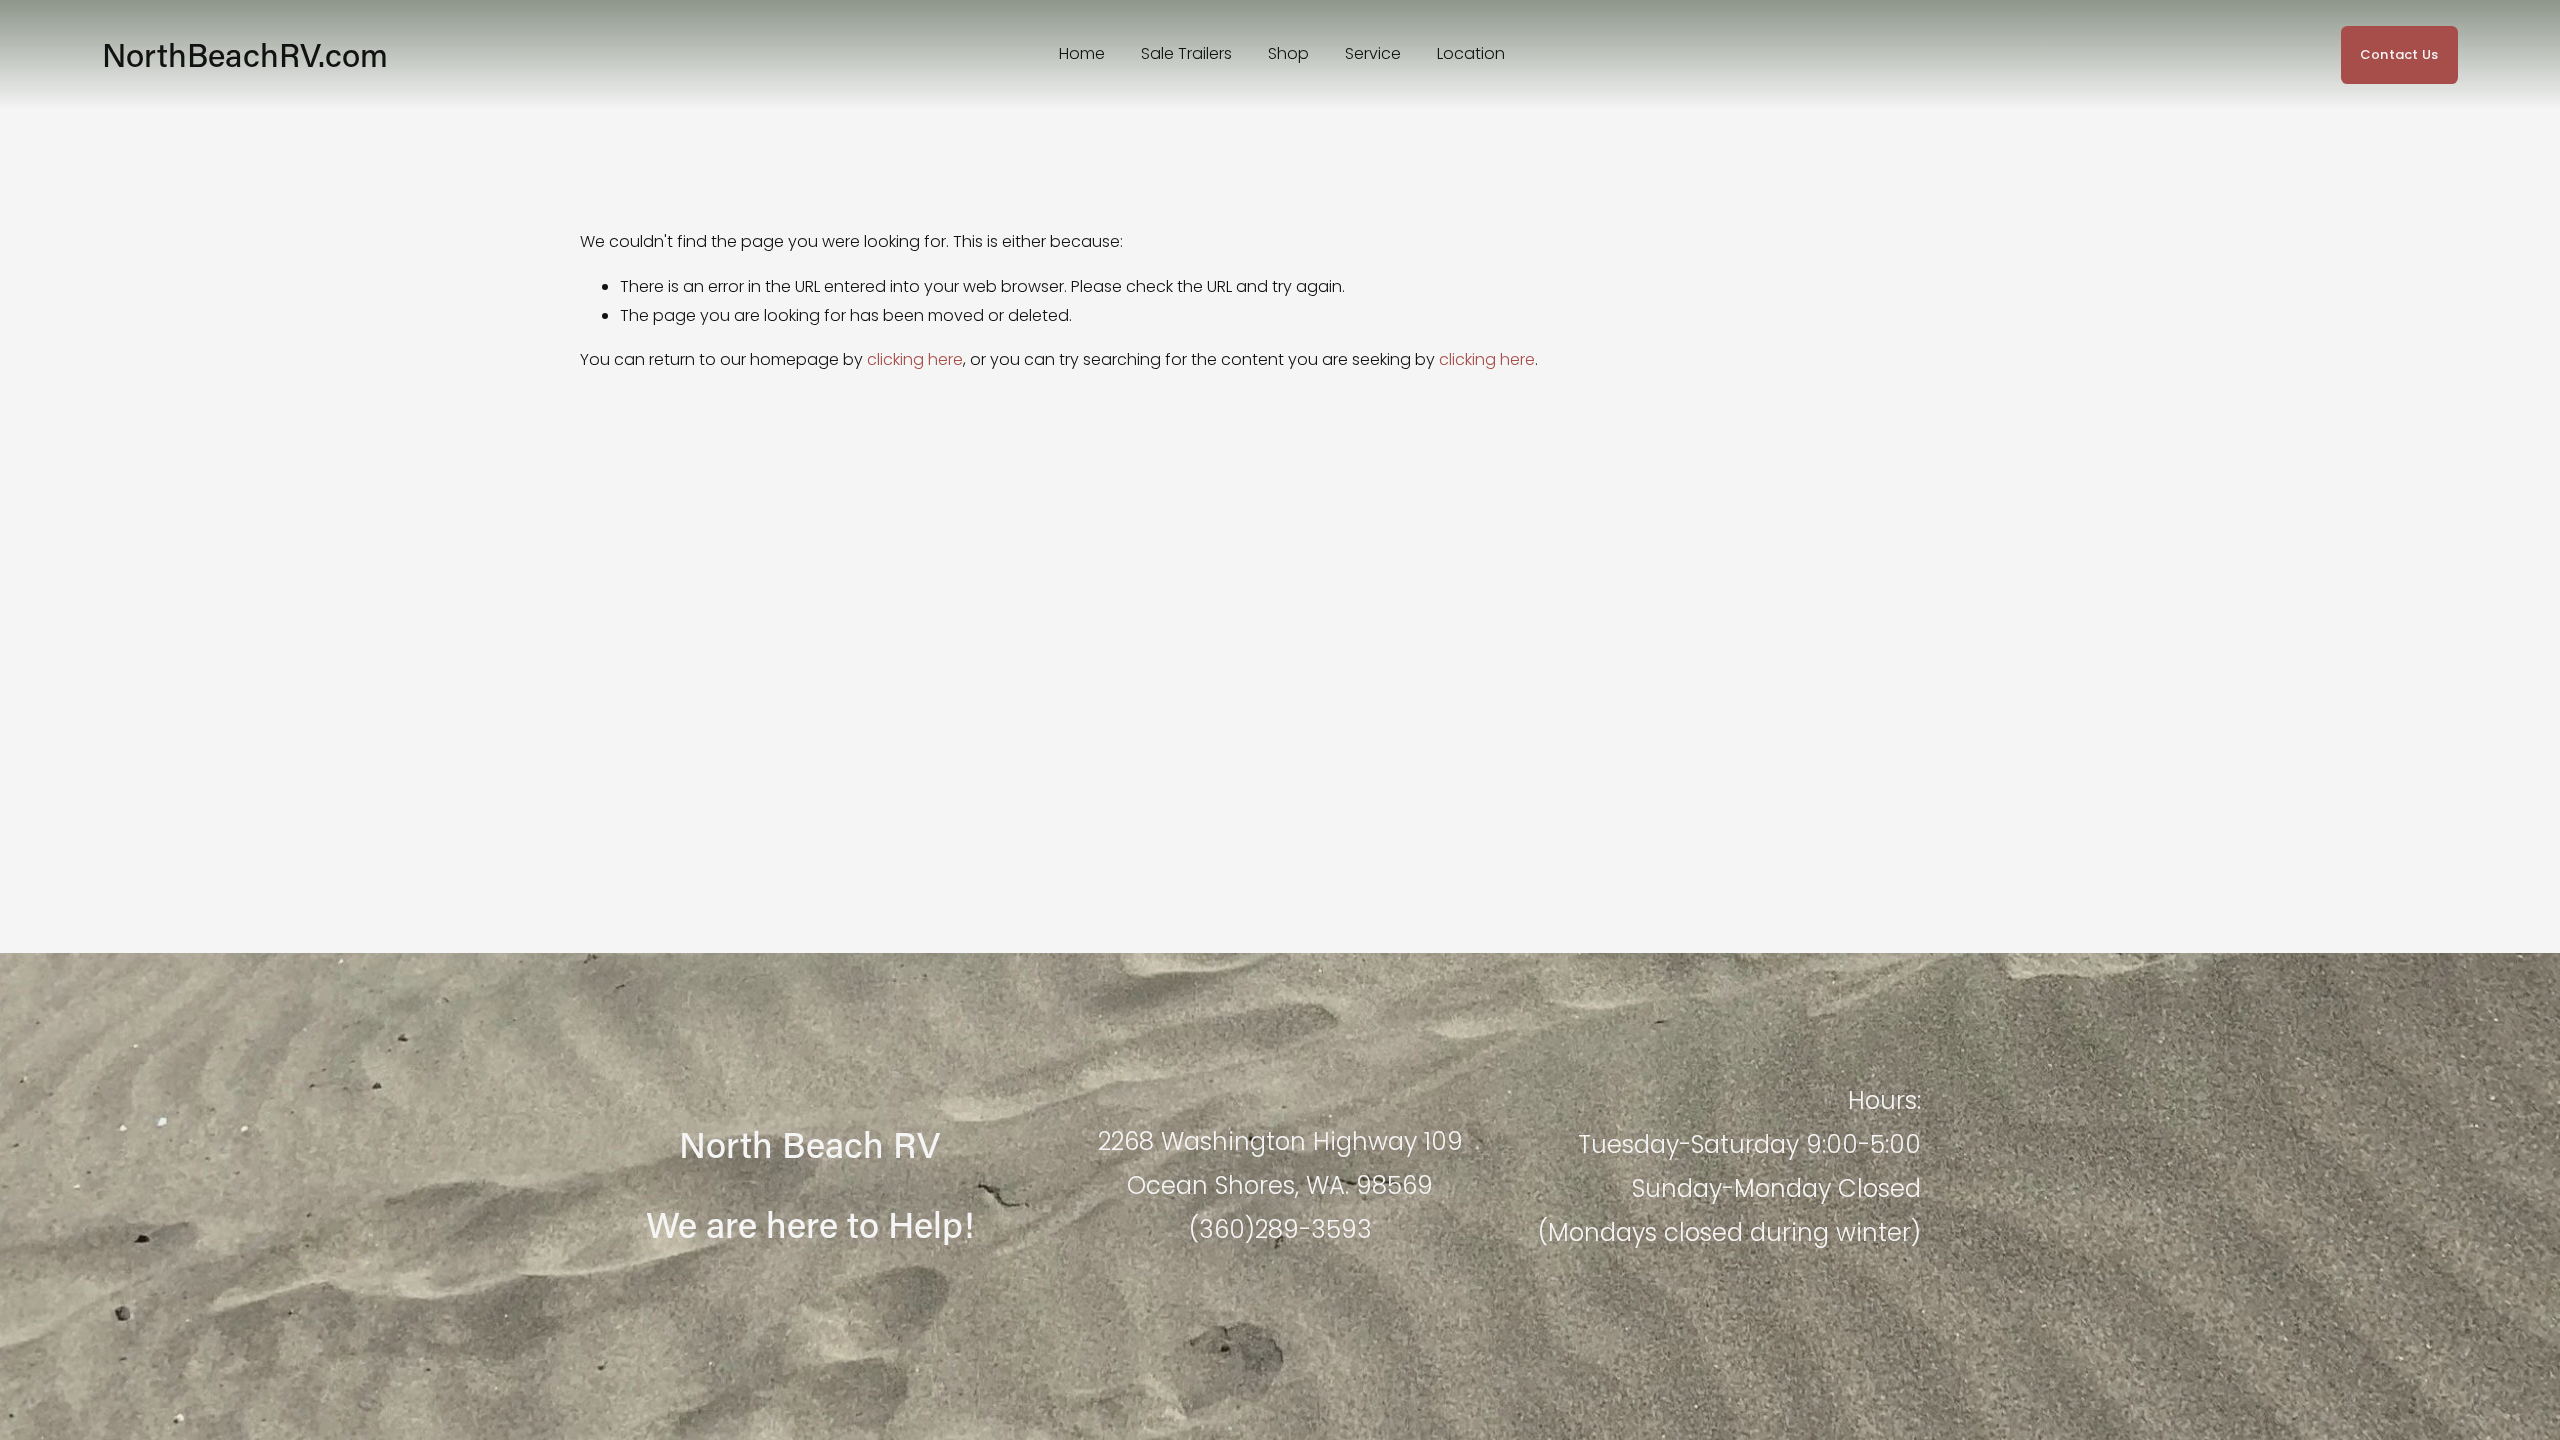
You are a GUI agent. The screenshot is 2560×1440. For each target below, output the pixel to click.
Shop (1288, 53)
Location (1471, 53)
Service (1373, 53)
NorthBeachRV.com (245, 54)
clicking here (915, 359)
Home (1082, 53)
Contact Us (2399, 54)
